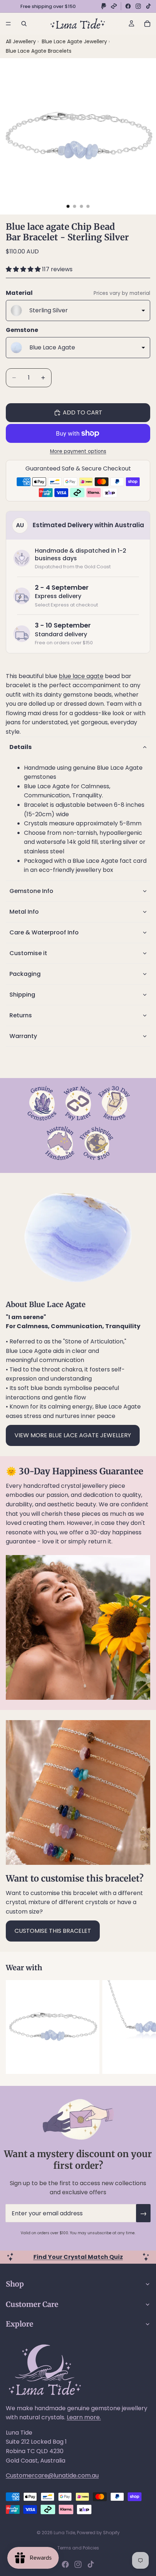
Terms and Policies (78, 2548)
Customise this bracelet (53, 1931)
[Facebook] (128, 6)
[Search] (24, 24)
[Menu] (8, 24)
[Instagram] (138, 6)
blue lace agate (81, 676)
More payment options (78, 451)
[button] (24, 269)
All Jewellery (21, 41)
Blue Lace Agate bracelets (39, 51)
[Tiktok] (91, 2564)
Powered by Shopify (98, 2533)
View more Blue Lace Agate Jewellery (73, 1435)
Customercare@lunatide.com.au (52, 2475)
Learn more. (84, 2417)
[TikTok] (148, 6)
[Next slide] (142, 2027)
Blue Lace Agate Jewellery (75, 41)
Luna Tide (64, 2533)
